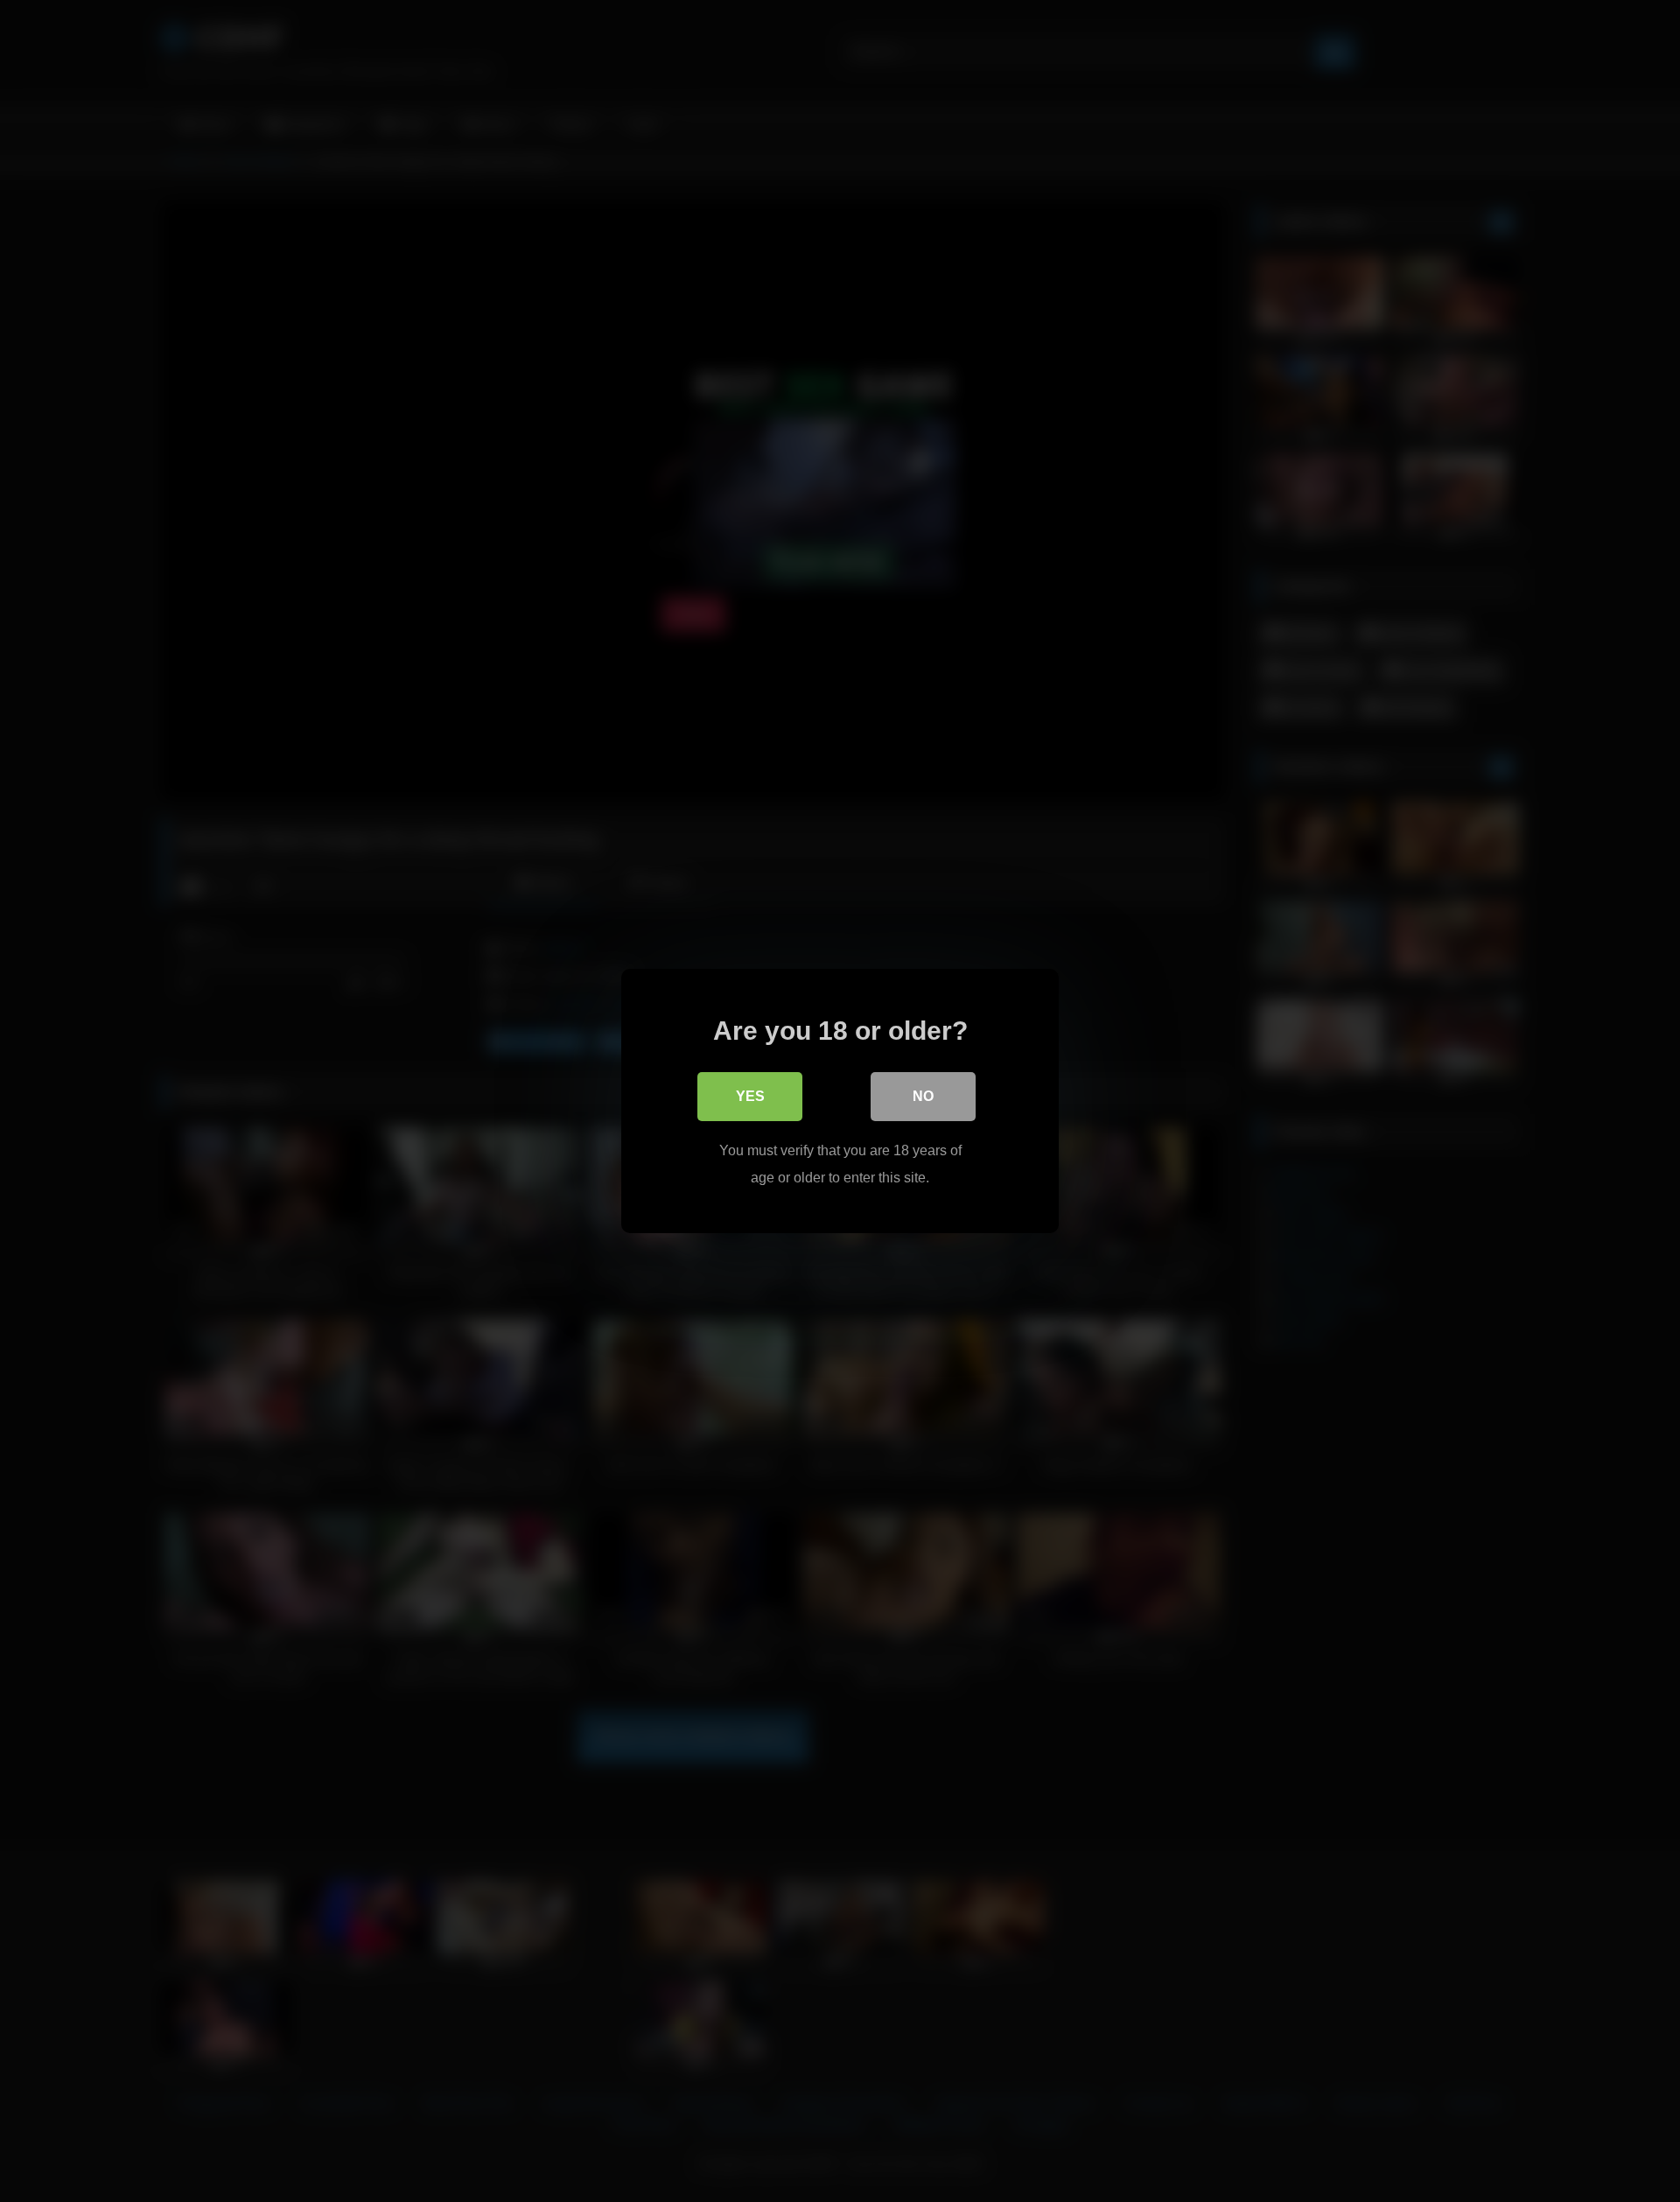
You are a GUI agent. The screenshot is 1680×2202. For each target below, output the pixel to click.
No (923, 1096)
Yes (750, 1096)
